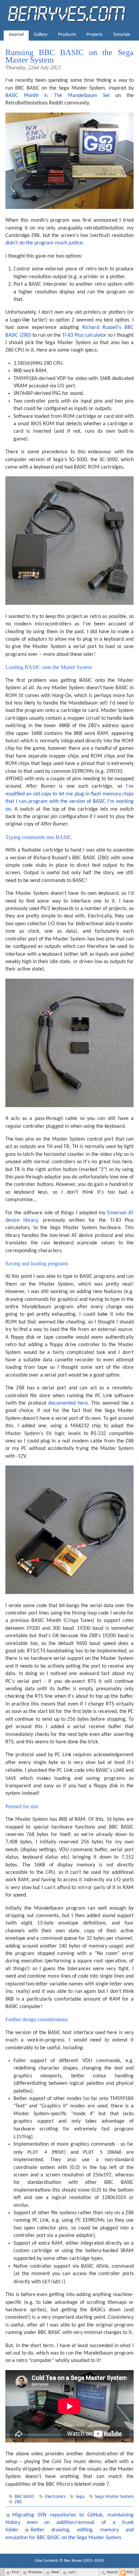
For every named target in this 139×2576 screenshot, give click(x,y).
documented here (68, 1403)
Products (67, 35)
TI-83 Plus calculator (84, 335)
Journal (16, 35)
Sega (80, 2497)
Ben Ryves (73, 2561)
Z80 (18, 2502)
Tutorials (122, 35)
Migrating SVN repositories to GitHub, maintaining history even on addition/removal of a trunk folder (69, 2523)
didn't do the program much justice (44, 243)
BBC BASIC (24, 2497)
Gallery (41, 35)
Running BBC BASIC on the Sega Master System (69, 56)
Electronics (55, 2497)
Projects (95, 35)
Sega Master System (114, 2497)
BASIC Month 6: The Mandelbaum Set (58, 96)
